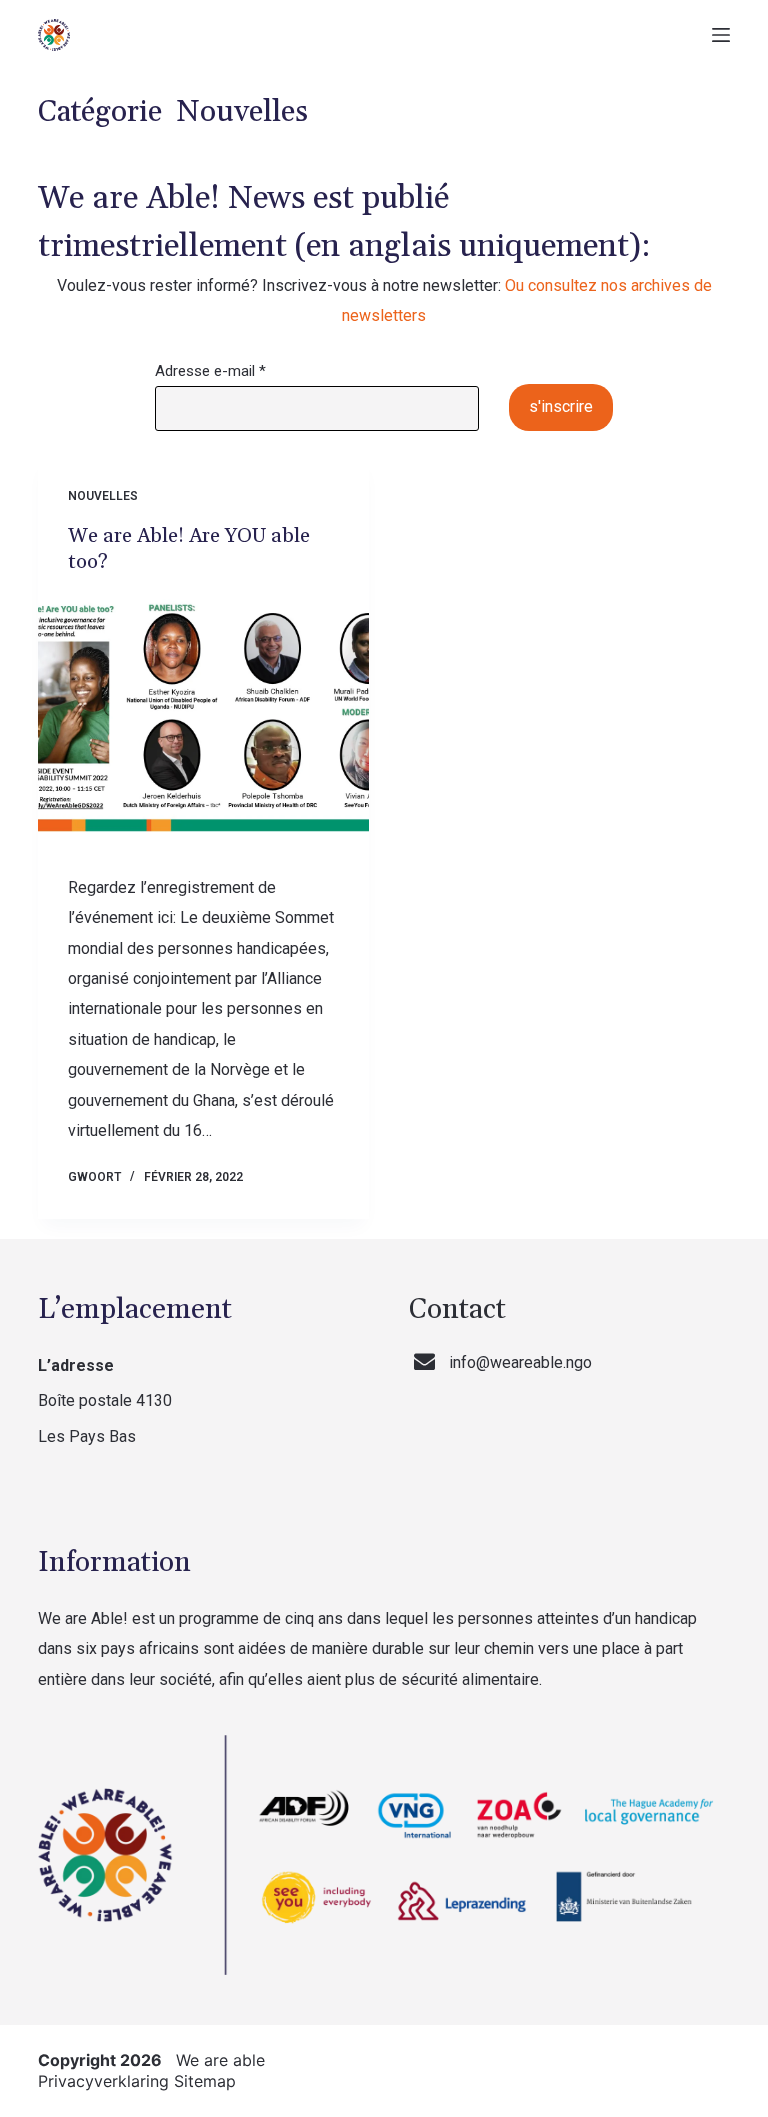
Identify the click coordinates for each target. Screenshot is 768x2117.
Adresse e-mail (210, 371)
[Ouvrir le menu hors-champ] (721, 35)
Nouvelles (103, 496)
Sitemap (205, 2081)
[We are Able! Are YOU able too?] (203, 719)
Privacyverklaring (103, 2081)
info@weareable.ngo (520, 1362)
